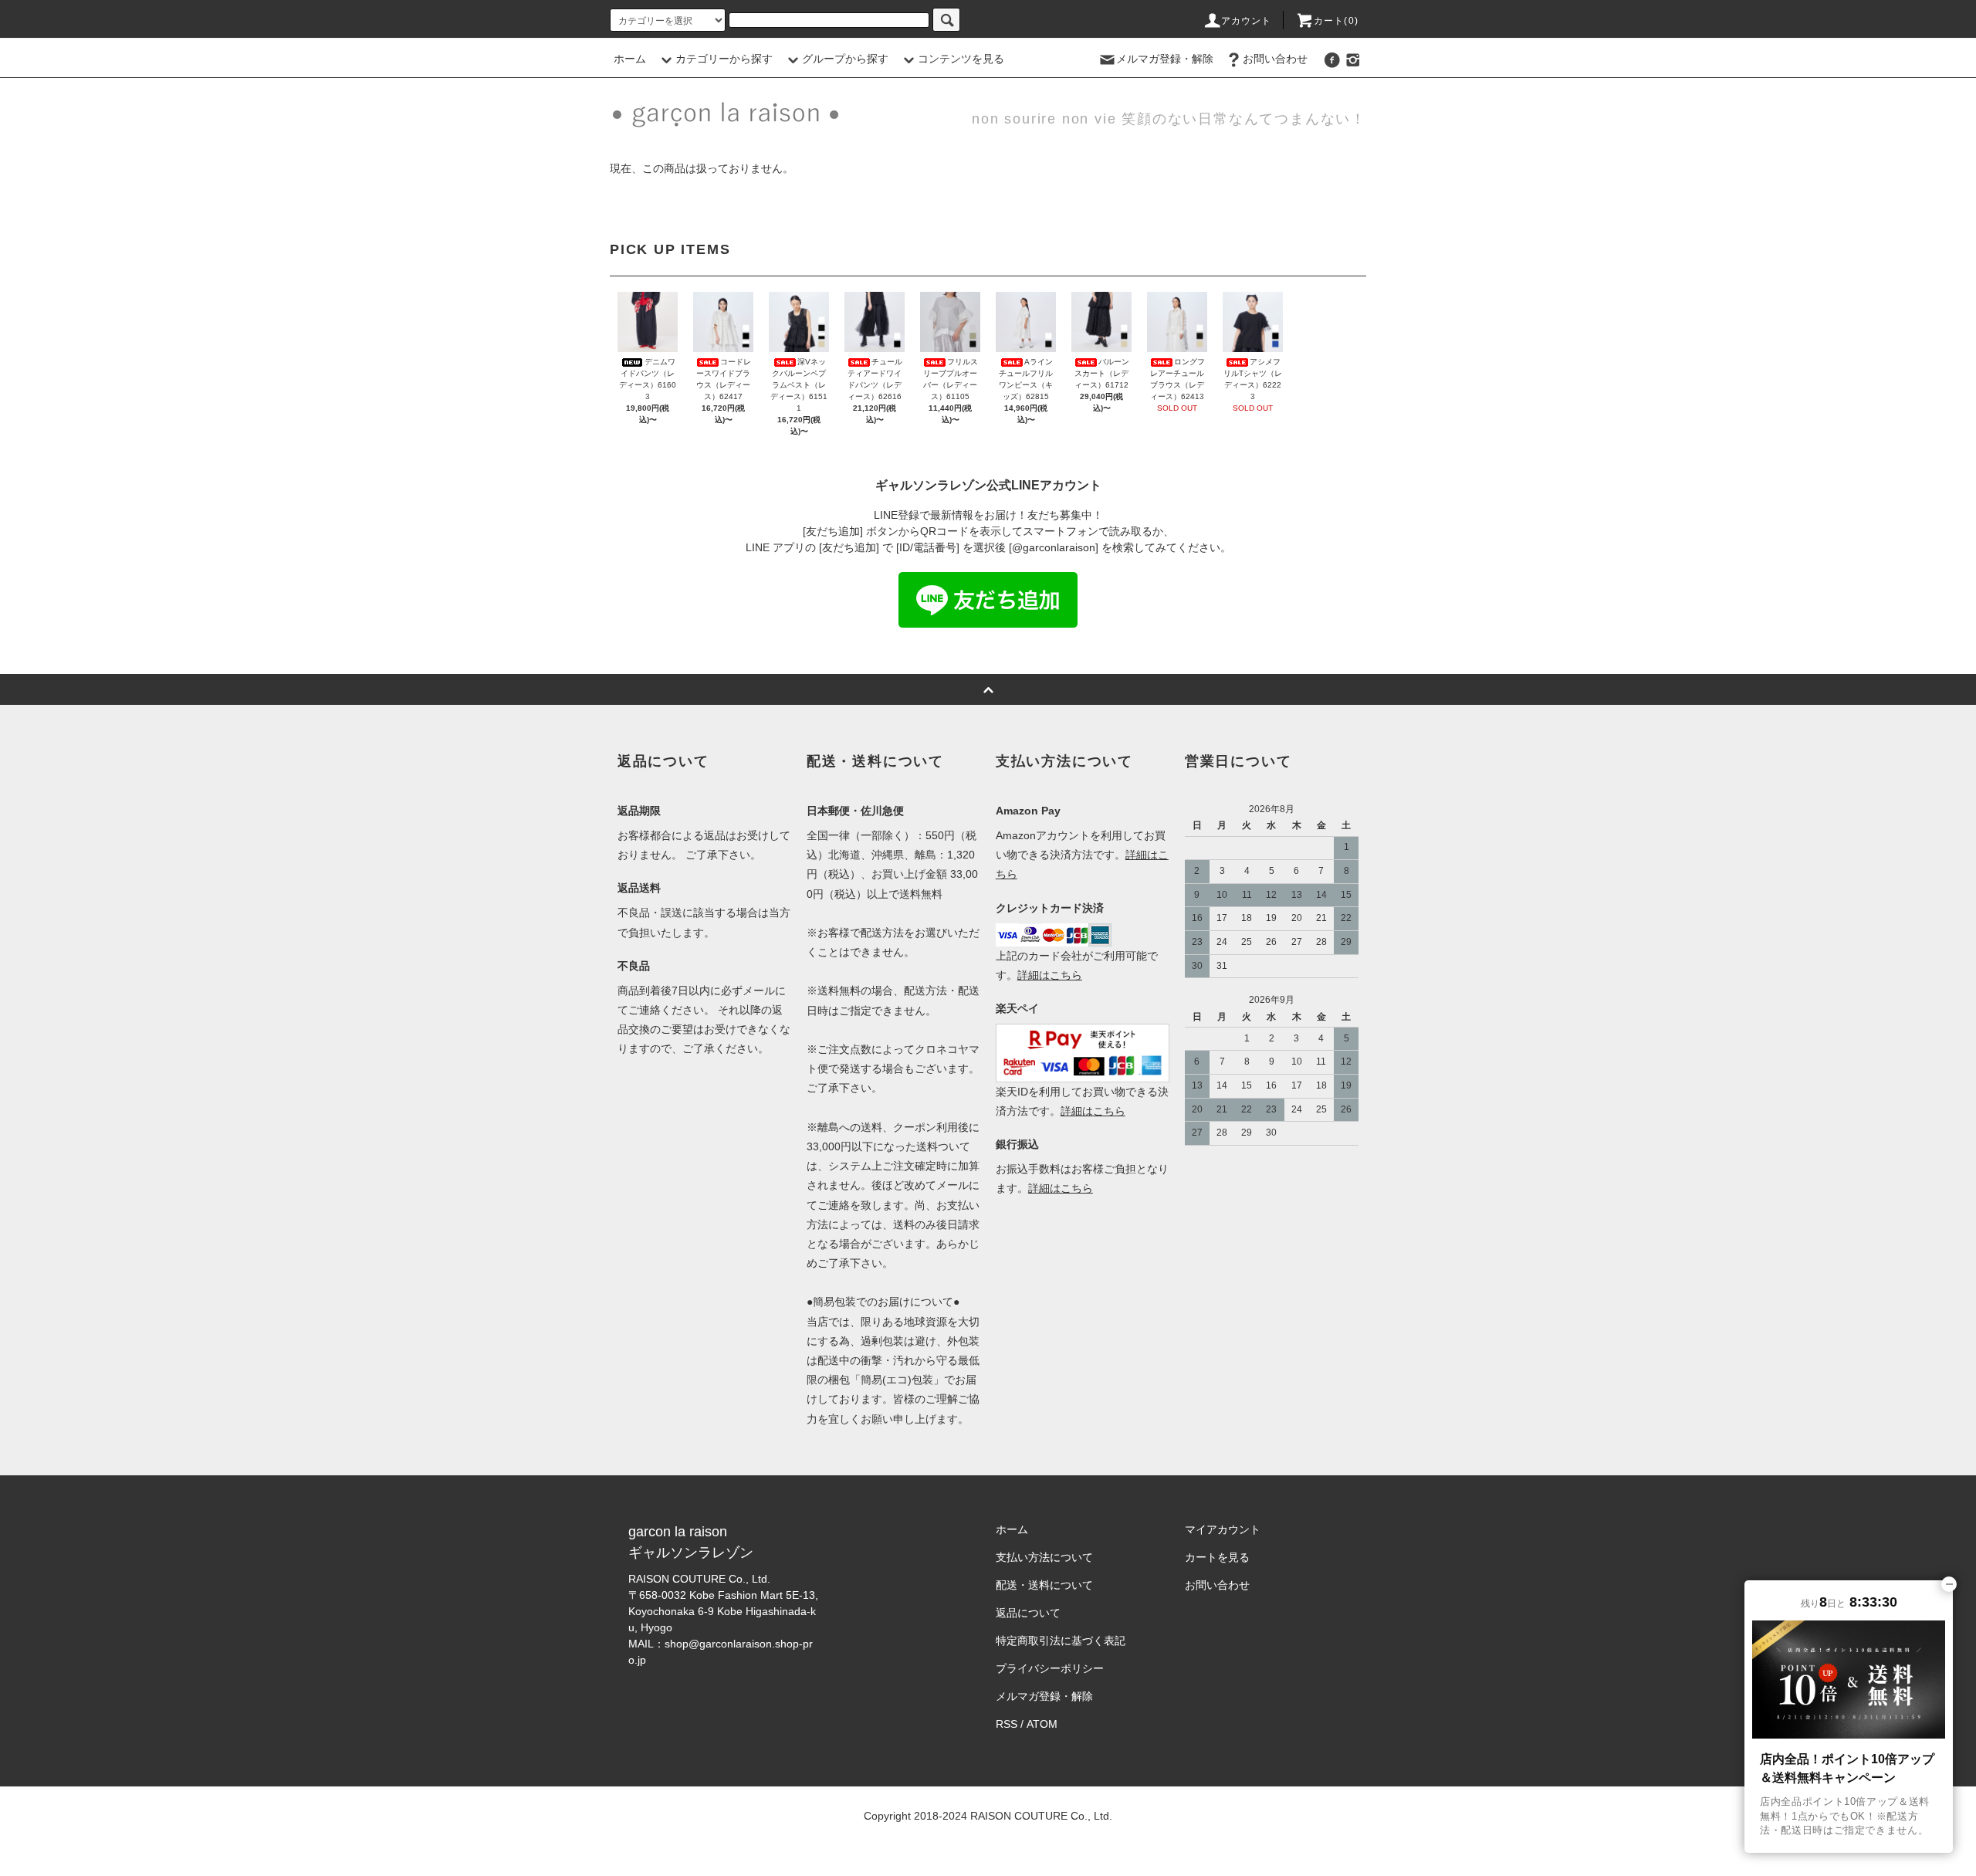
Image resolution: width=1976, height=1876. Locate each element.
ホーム (630, 59)
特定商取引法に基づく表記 (1061, 1641)
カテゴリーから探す (724, 59)
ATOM (1042, 1724)
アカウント (1247, 21)
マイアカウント (1223, 1529)
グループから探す (845, 59)
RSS (1007, 1724)
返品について (1028, 1613)
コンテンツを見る (961, 59)
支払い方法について (1044, 1557)
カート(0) (1336, 21)
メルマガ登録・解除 (1165, 59)
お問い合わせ (1275, 59)
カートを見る (1217, 1557)
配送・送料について (1044, 1585)
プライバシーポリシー (1050, 1668)
